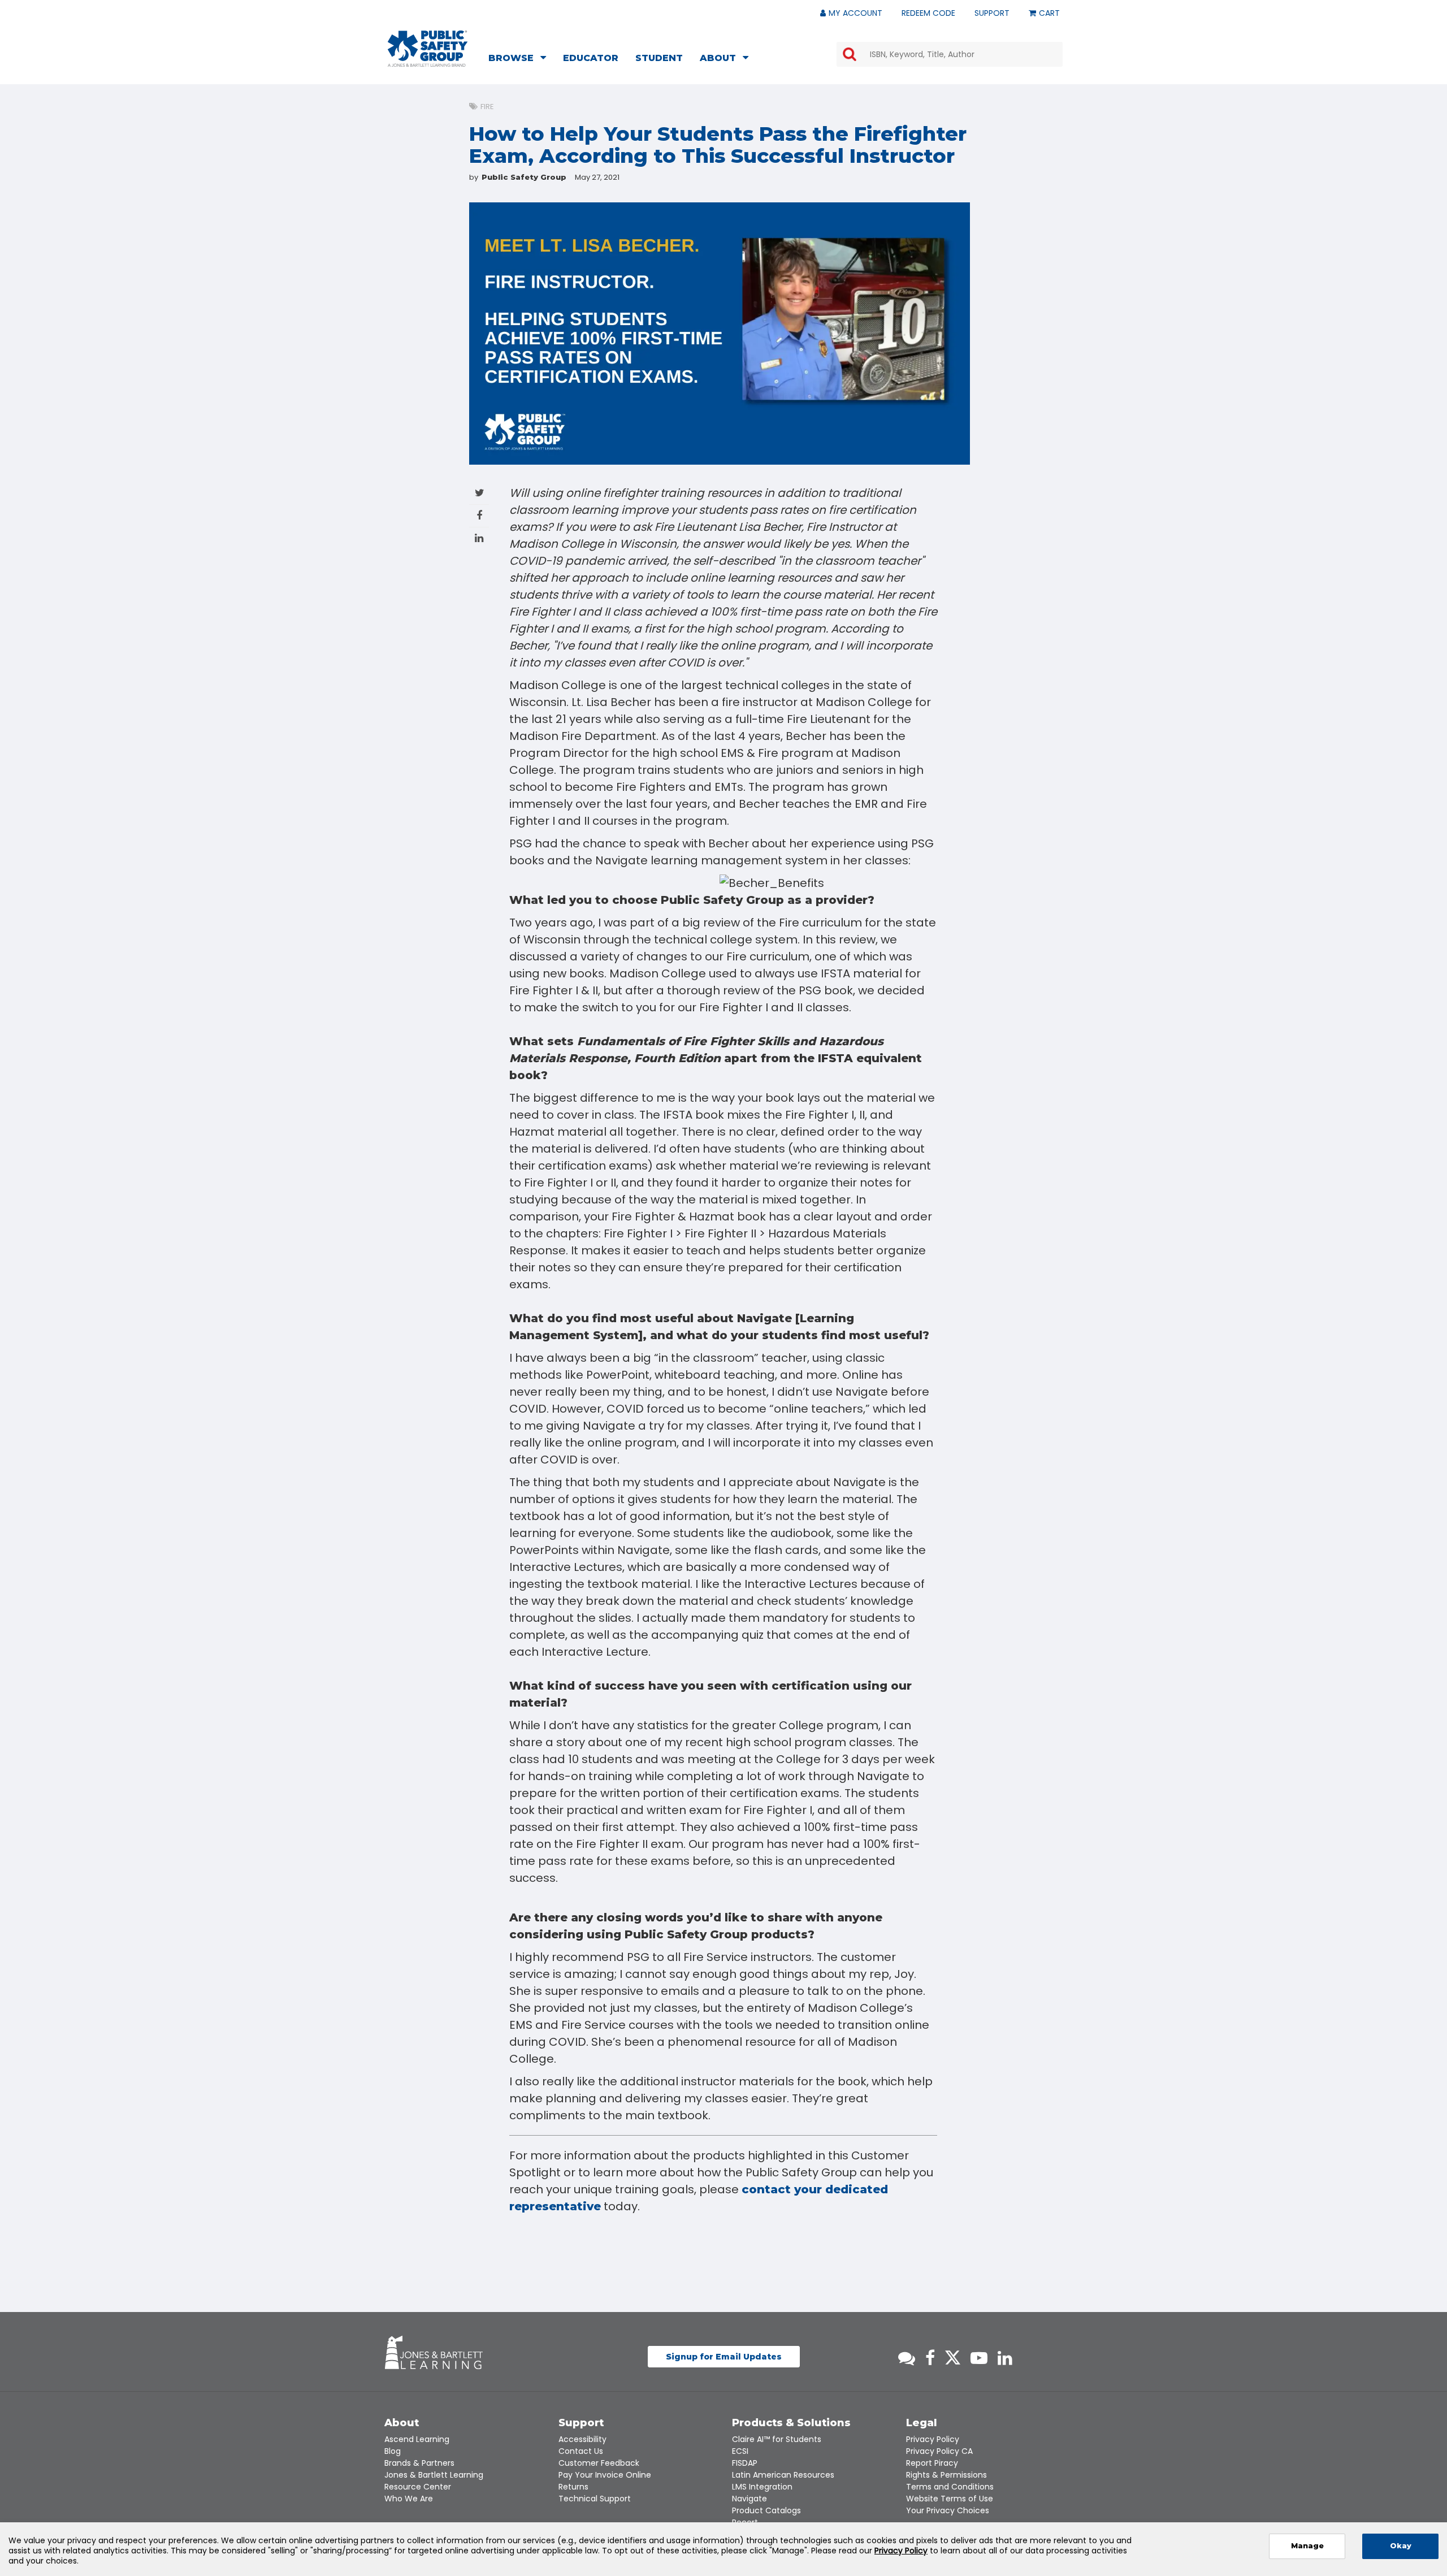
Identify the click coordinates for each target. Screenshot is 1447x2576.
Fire (487, 107)
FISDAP (745, 2463)
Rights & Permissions (946, 2475)
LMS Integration (762, 2487)
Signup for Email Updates (724, 2357)
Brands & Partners (419, 2463)
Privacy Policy (933, 2439)
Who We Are (409, 2499)
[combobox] (950, 54)
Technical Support (595, 2499)
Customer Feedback (599, 2463)
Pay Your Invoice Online (605, 2475)
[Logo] (428, 49)
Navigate (750, 2499)
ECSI (740, 2451)
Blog (393, 2451)
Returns (573, 2487)
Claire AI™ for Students (777, 2439)
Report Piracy (932, 2463)
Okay (1401, 2546)
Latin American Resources (783, 2475)
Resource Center (418, 2487)
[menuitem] (521, 59)
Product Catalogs (766, 2510)
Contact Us (581, 2451)
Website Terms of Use (950, 2499)
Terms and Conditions (950, 2487)
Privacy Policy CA (939, 2451)
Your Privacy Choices (948, 2510)
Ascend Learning (417, 2439)
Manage (1307, 2546)
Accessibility (582, 2439)
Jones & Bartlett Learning (434, 2475)
